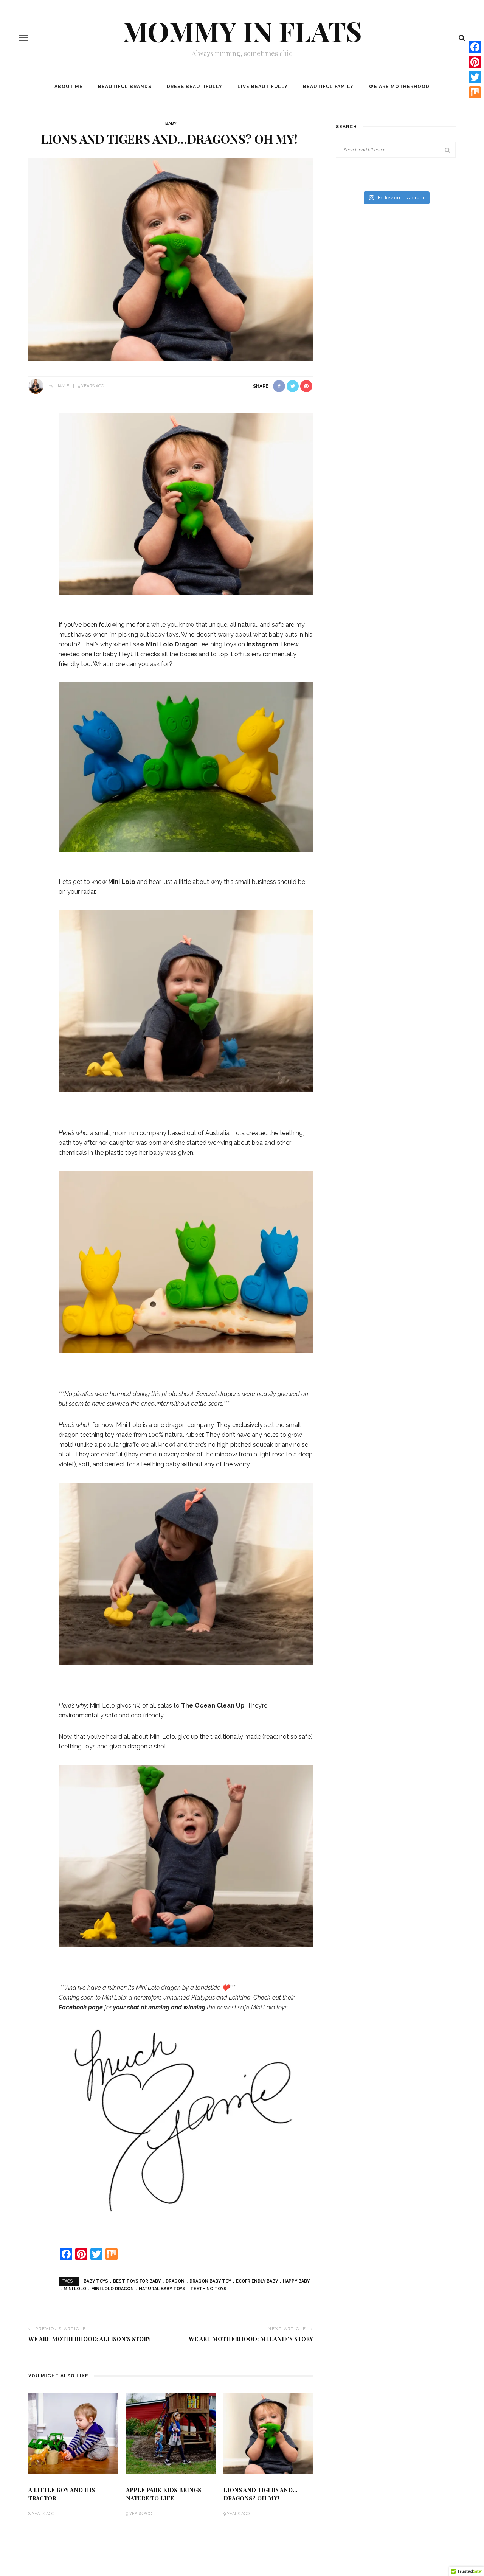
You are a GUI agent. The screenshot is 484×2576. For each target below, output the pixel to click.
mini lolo (75, 2289)
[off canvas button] (23, 38)
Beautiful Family (328, 87)
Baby (171, 123)
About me (69, 87)
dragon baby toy (210, 2281)
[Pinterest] (475, 62)
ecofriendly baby (257, 2281)
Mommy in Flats (242, 31)
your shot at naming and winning (159, 2007)
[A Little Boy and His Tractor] (73, 2433)
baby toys (96, 2281)
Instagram (262, 644)
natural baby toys (162, 2289)
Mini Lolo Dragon (173, 644)
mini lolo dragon (112, 2289)
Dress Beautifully (195, 87)
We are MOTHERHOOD (399, 87)
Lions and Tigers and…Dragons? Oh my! (260, 2494)
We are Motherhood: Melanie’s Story (251, 2339)
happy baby (296, 2281)
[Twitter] (475, 77)
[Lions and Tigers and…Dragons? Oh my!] (171, 259)
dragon (175, 2281)
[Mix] (475, 92)
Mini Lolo (122, 882)
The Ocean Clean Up (213, 1706)
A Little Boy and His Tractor (62, 2494)
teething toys (208, 2289)
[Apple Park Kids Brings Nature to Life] (171, 2433)
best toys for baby (137, 2281)
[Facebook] (475, 47)
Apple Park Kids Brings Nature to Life (164, 2494)
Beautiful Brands (125, 87)
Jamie (63, 386)
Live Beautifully (263, 87)
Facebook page (81, 2007)
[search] (462, 38)
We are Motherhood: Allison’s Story (90, 2339)
